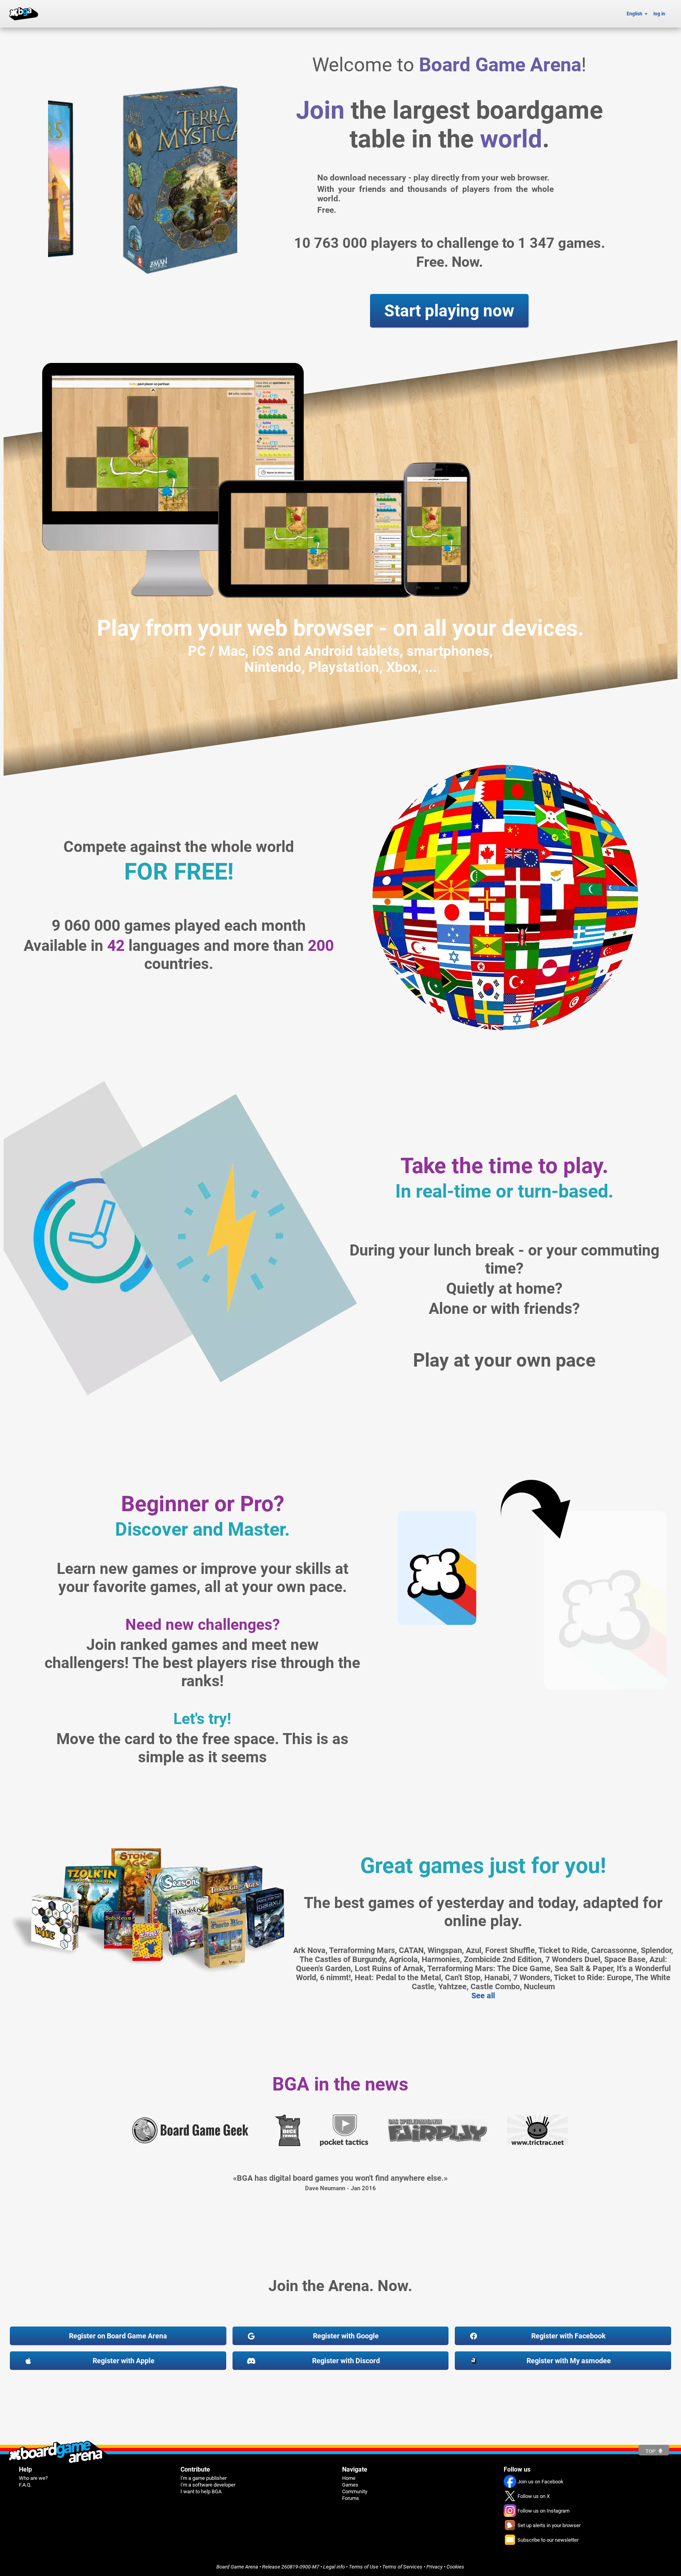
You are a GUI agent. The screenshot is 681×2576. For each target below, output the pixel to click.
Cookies (455, 2567)
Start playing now (449, 311)
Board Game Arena (237, 2567)
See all (483, 1996)
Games (350, 2485)
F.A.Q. (25, 2485)
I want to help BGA (201, 2491)
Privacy (434, 2567)
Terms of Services (402, 2567)
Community (355, 2491)
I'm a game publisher (204, 2478)
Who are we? (33, 2478)
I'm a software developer (208, 2485)
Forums (351, 2498)
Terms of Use (364, 2567)
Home (349, 2478)
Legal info (334, 2567)
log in (659, 14)
